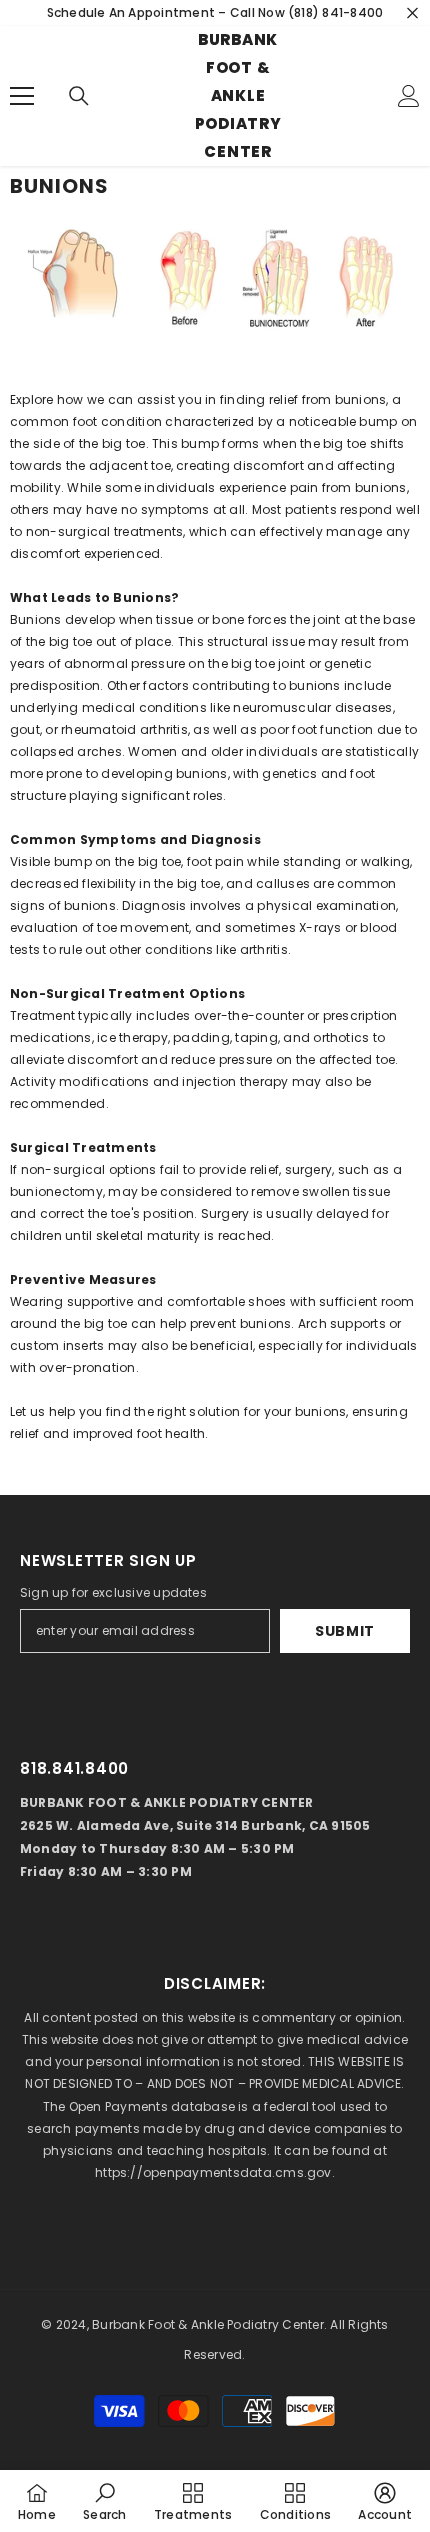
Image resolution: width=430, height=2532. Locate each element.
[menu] (22, 96)
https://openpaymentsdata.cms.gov (213, 2172)
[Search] (79, 96)
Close (412, 13)
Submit (345, 1631)
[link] (104, 2501)
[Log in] (409, 96)
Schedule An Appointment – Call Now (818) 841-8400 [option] (215, 12)
